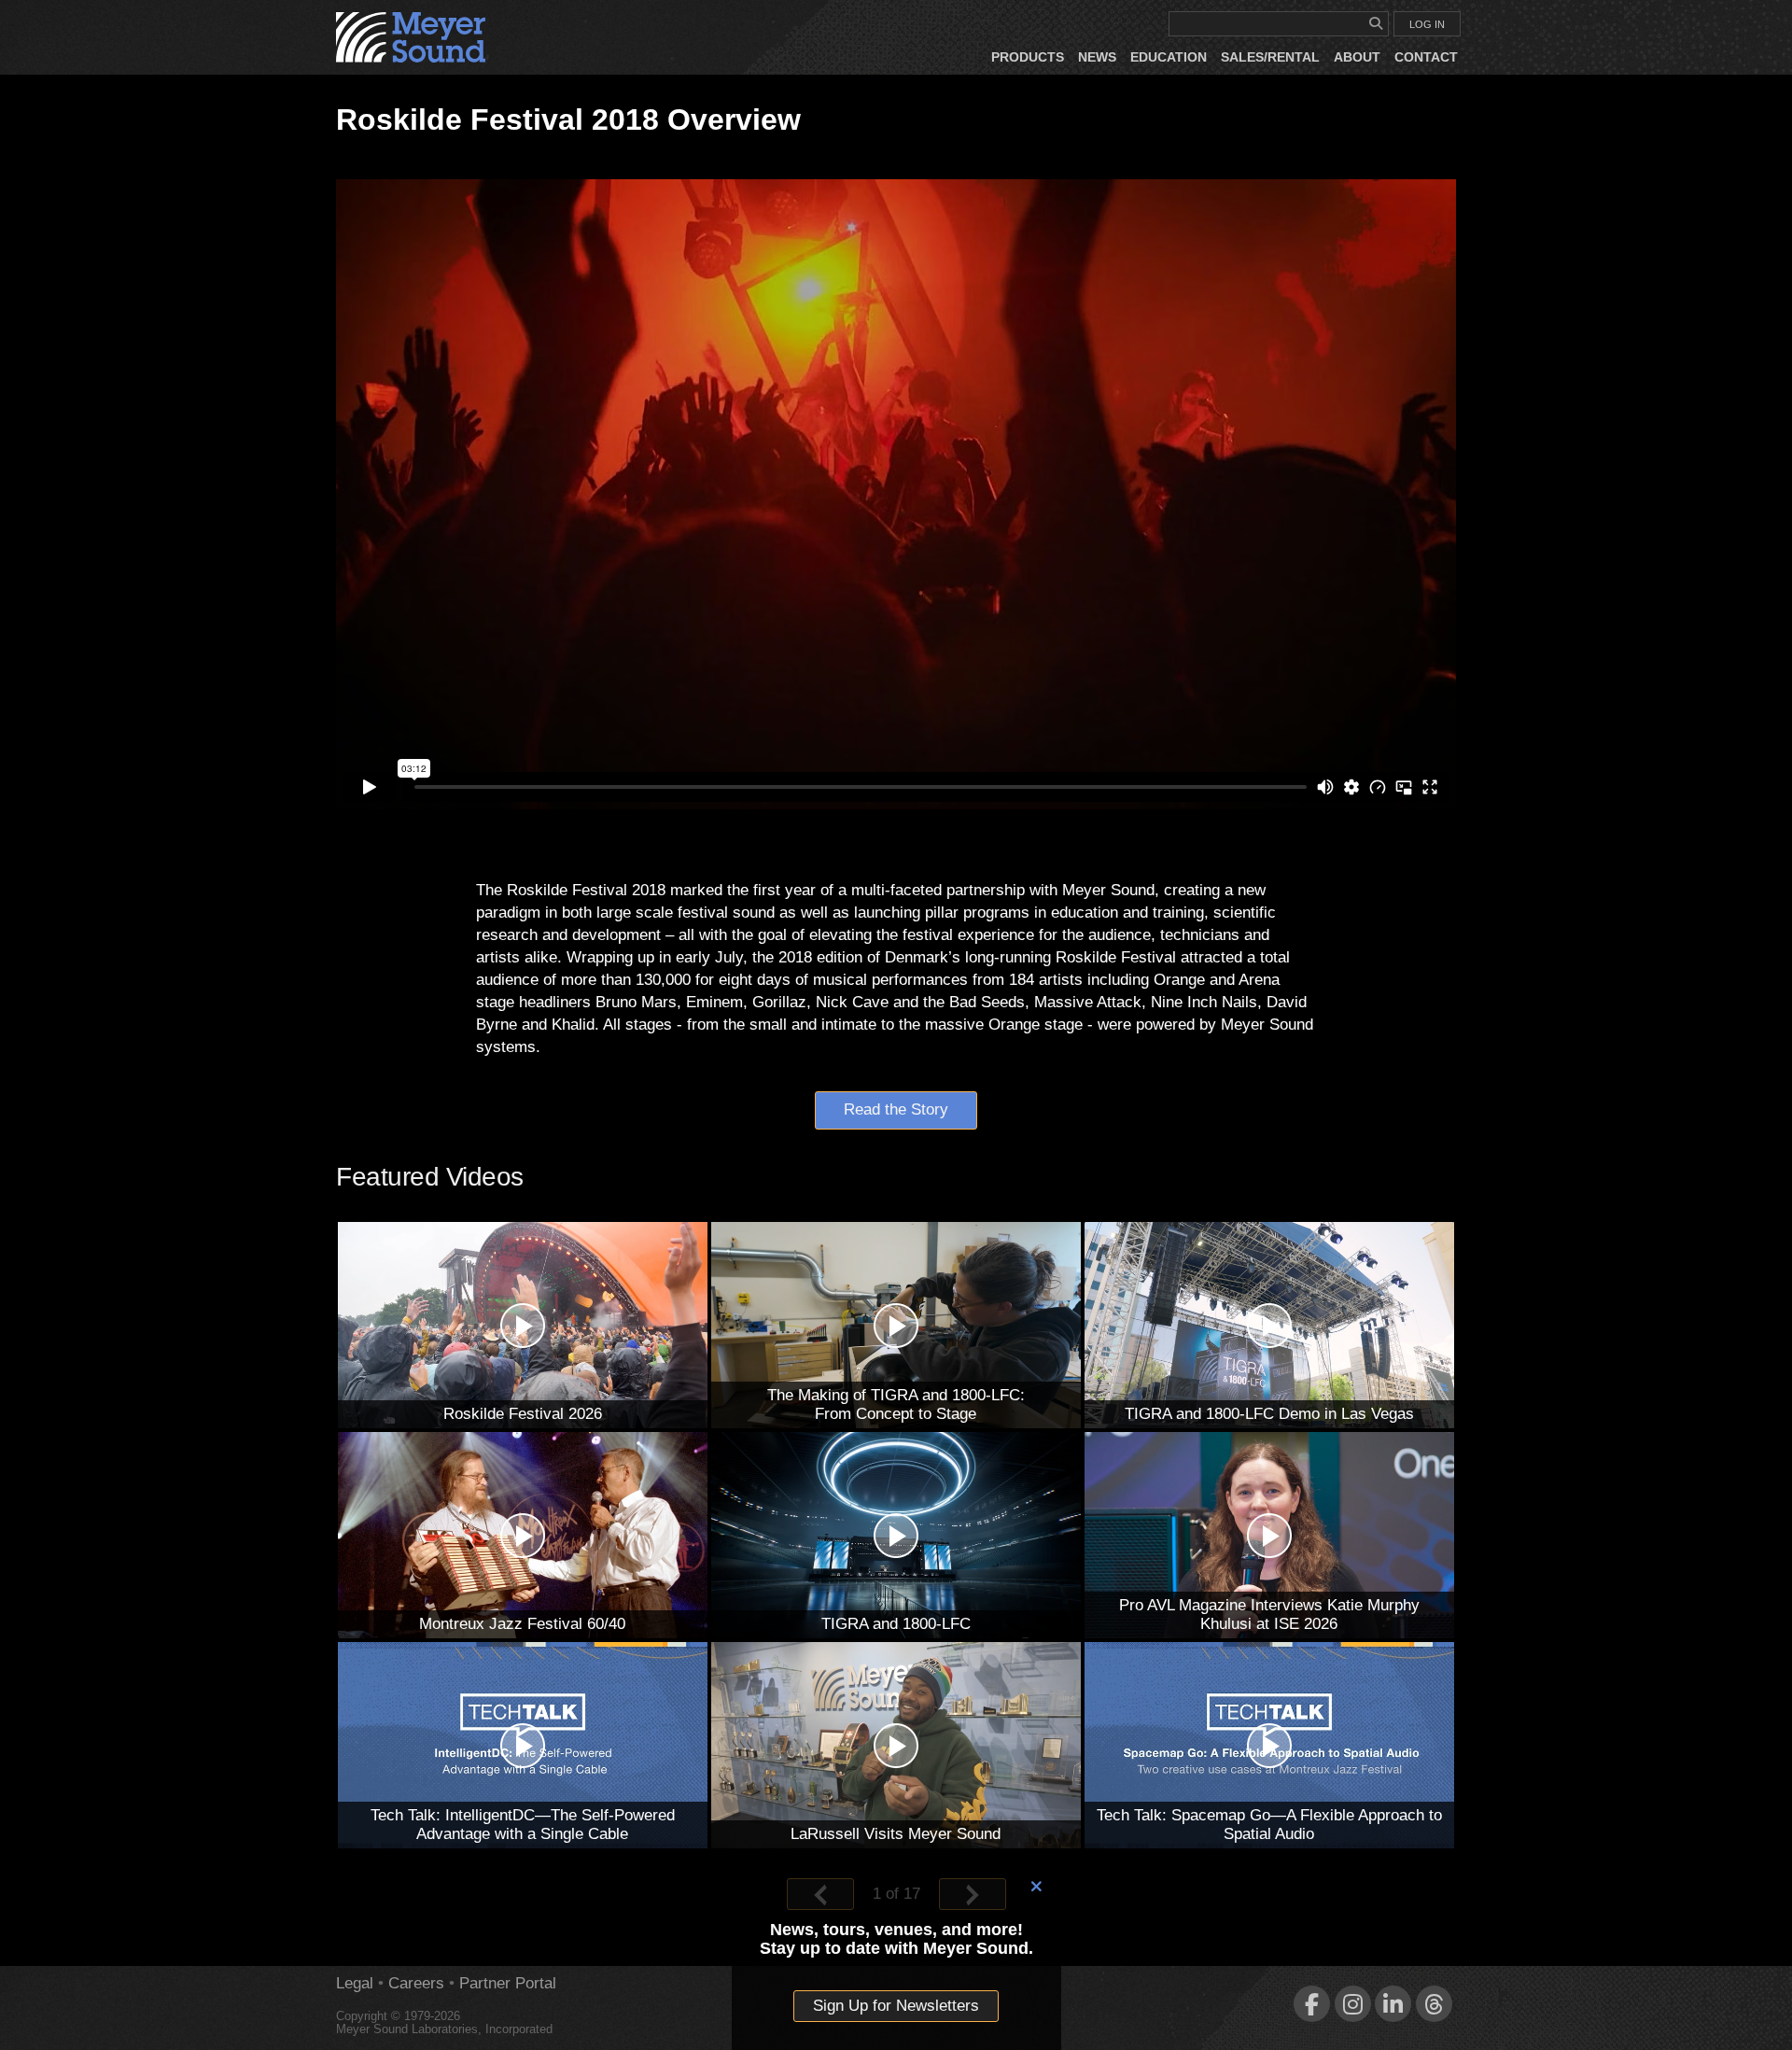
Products (1028, 57)
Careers (416, 1983)
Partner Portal (508, 1983)
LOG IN (1427, 24)
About (1357, 57)
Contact (1426, 57)
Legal (355, 1983)
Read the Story (896, 1109)
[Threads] (1434, 2004)
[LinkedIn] (1393, 2004)
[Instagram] (1353, 2004)
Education (1169, 57)
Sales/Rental (1270, 57)
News (1097, 57)
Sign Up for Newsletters (896, 2006)
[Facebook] (1312, 2004)
